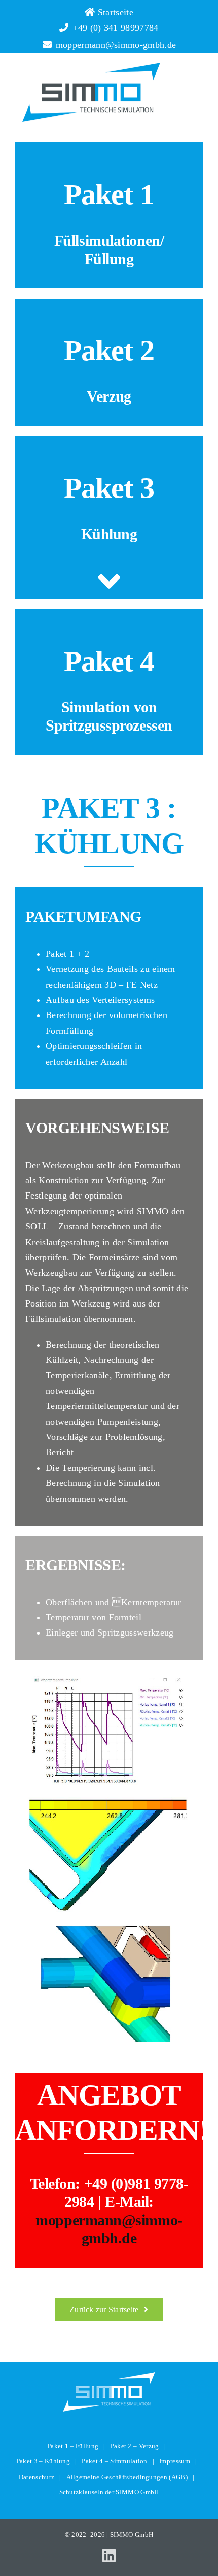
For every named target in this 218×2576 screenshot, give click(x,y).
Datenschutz (37, 2477)
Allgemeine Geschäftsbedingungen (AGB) (127, 2477)
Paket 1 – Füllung (73, 2446)
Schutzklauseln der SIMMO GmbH (109, 2492)
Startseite (114, 12)
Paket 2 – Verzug (135, 2446)
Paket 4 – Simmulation (114, 2461)
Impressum (175, 2461)
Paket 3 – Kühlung (43, 2461)
